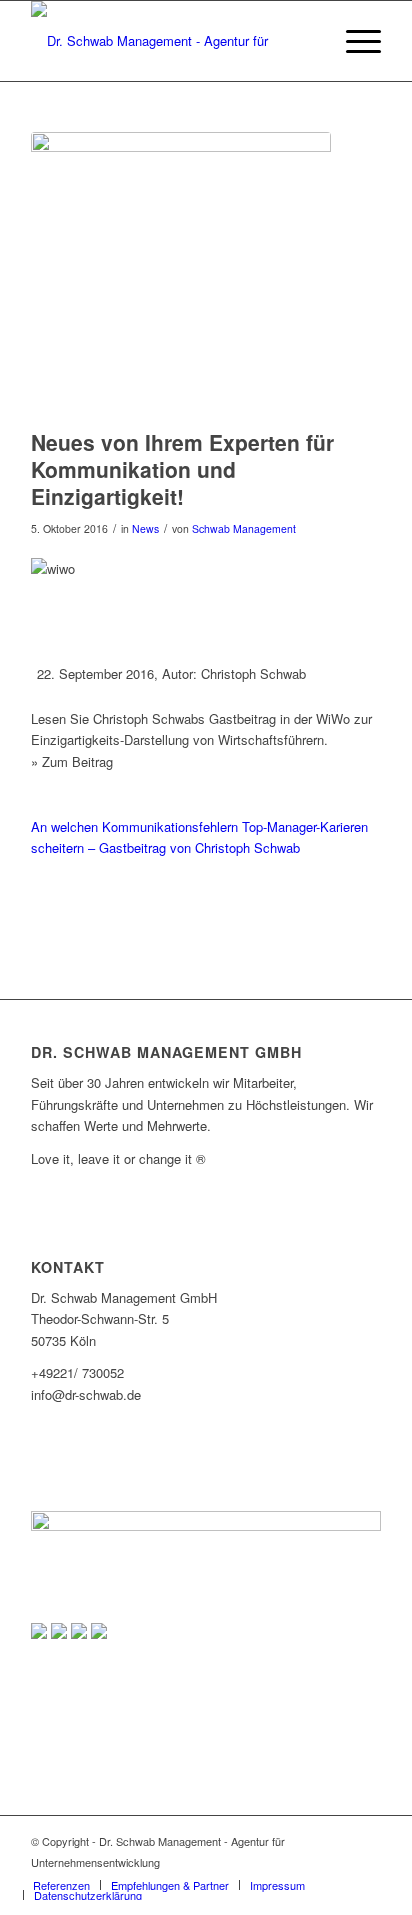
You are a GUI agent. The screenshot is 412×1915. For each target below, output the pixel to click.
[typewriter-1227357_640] (181, 275)
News (145, 528)
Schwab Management (244, 528)
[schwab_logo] (171, 41)
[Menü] (353, 41)
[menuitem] (353, 41)
